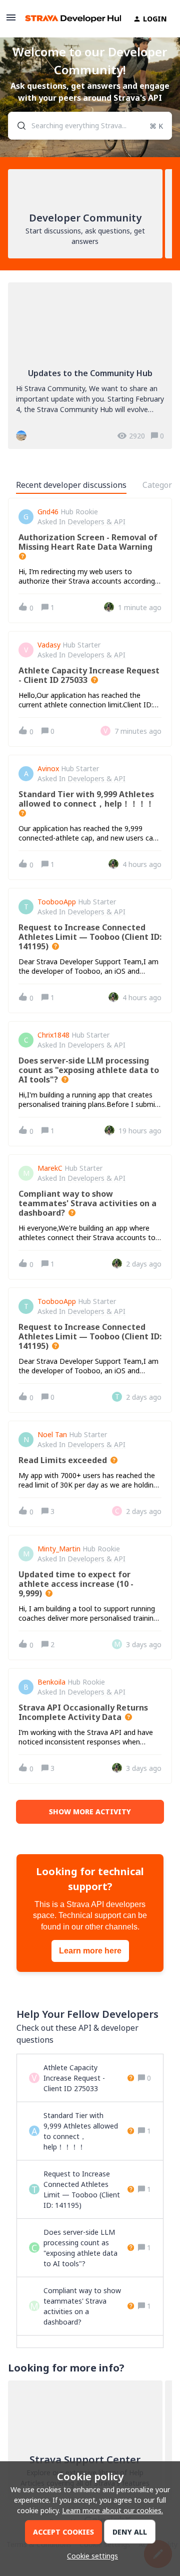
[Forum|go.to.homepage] (67, 19)
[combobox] (90, 126)
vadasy (49, 645)
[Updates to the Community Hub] (90, 366)
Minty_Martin (59, 1549)
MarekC (50, 1168)
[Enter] (17, 126)
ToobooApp (57, 902)
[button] (90, 2556)
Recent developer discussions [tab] (71, 485)
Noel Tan (52, 1435)
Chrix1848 (53, 1035)
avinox (48, 769)
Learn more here (90, 1951)
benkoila (51, 1682)
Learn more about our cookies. (112, 2510)
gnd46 (48, 512)
